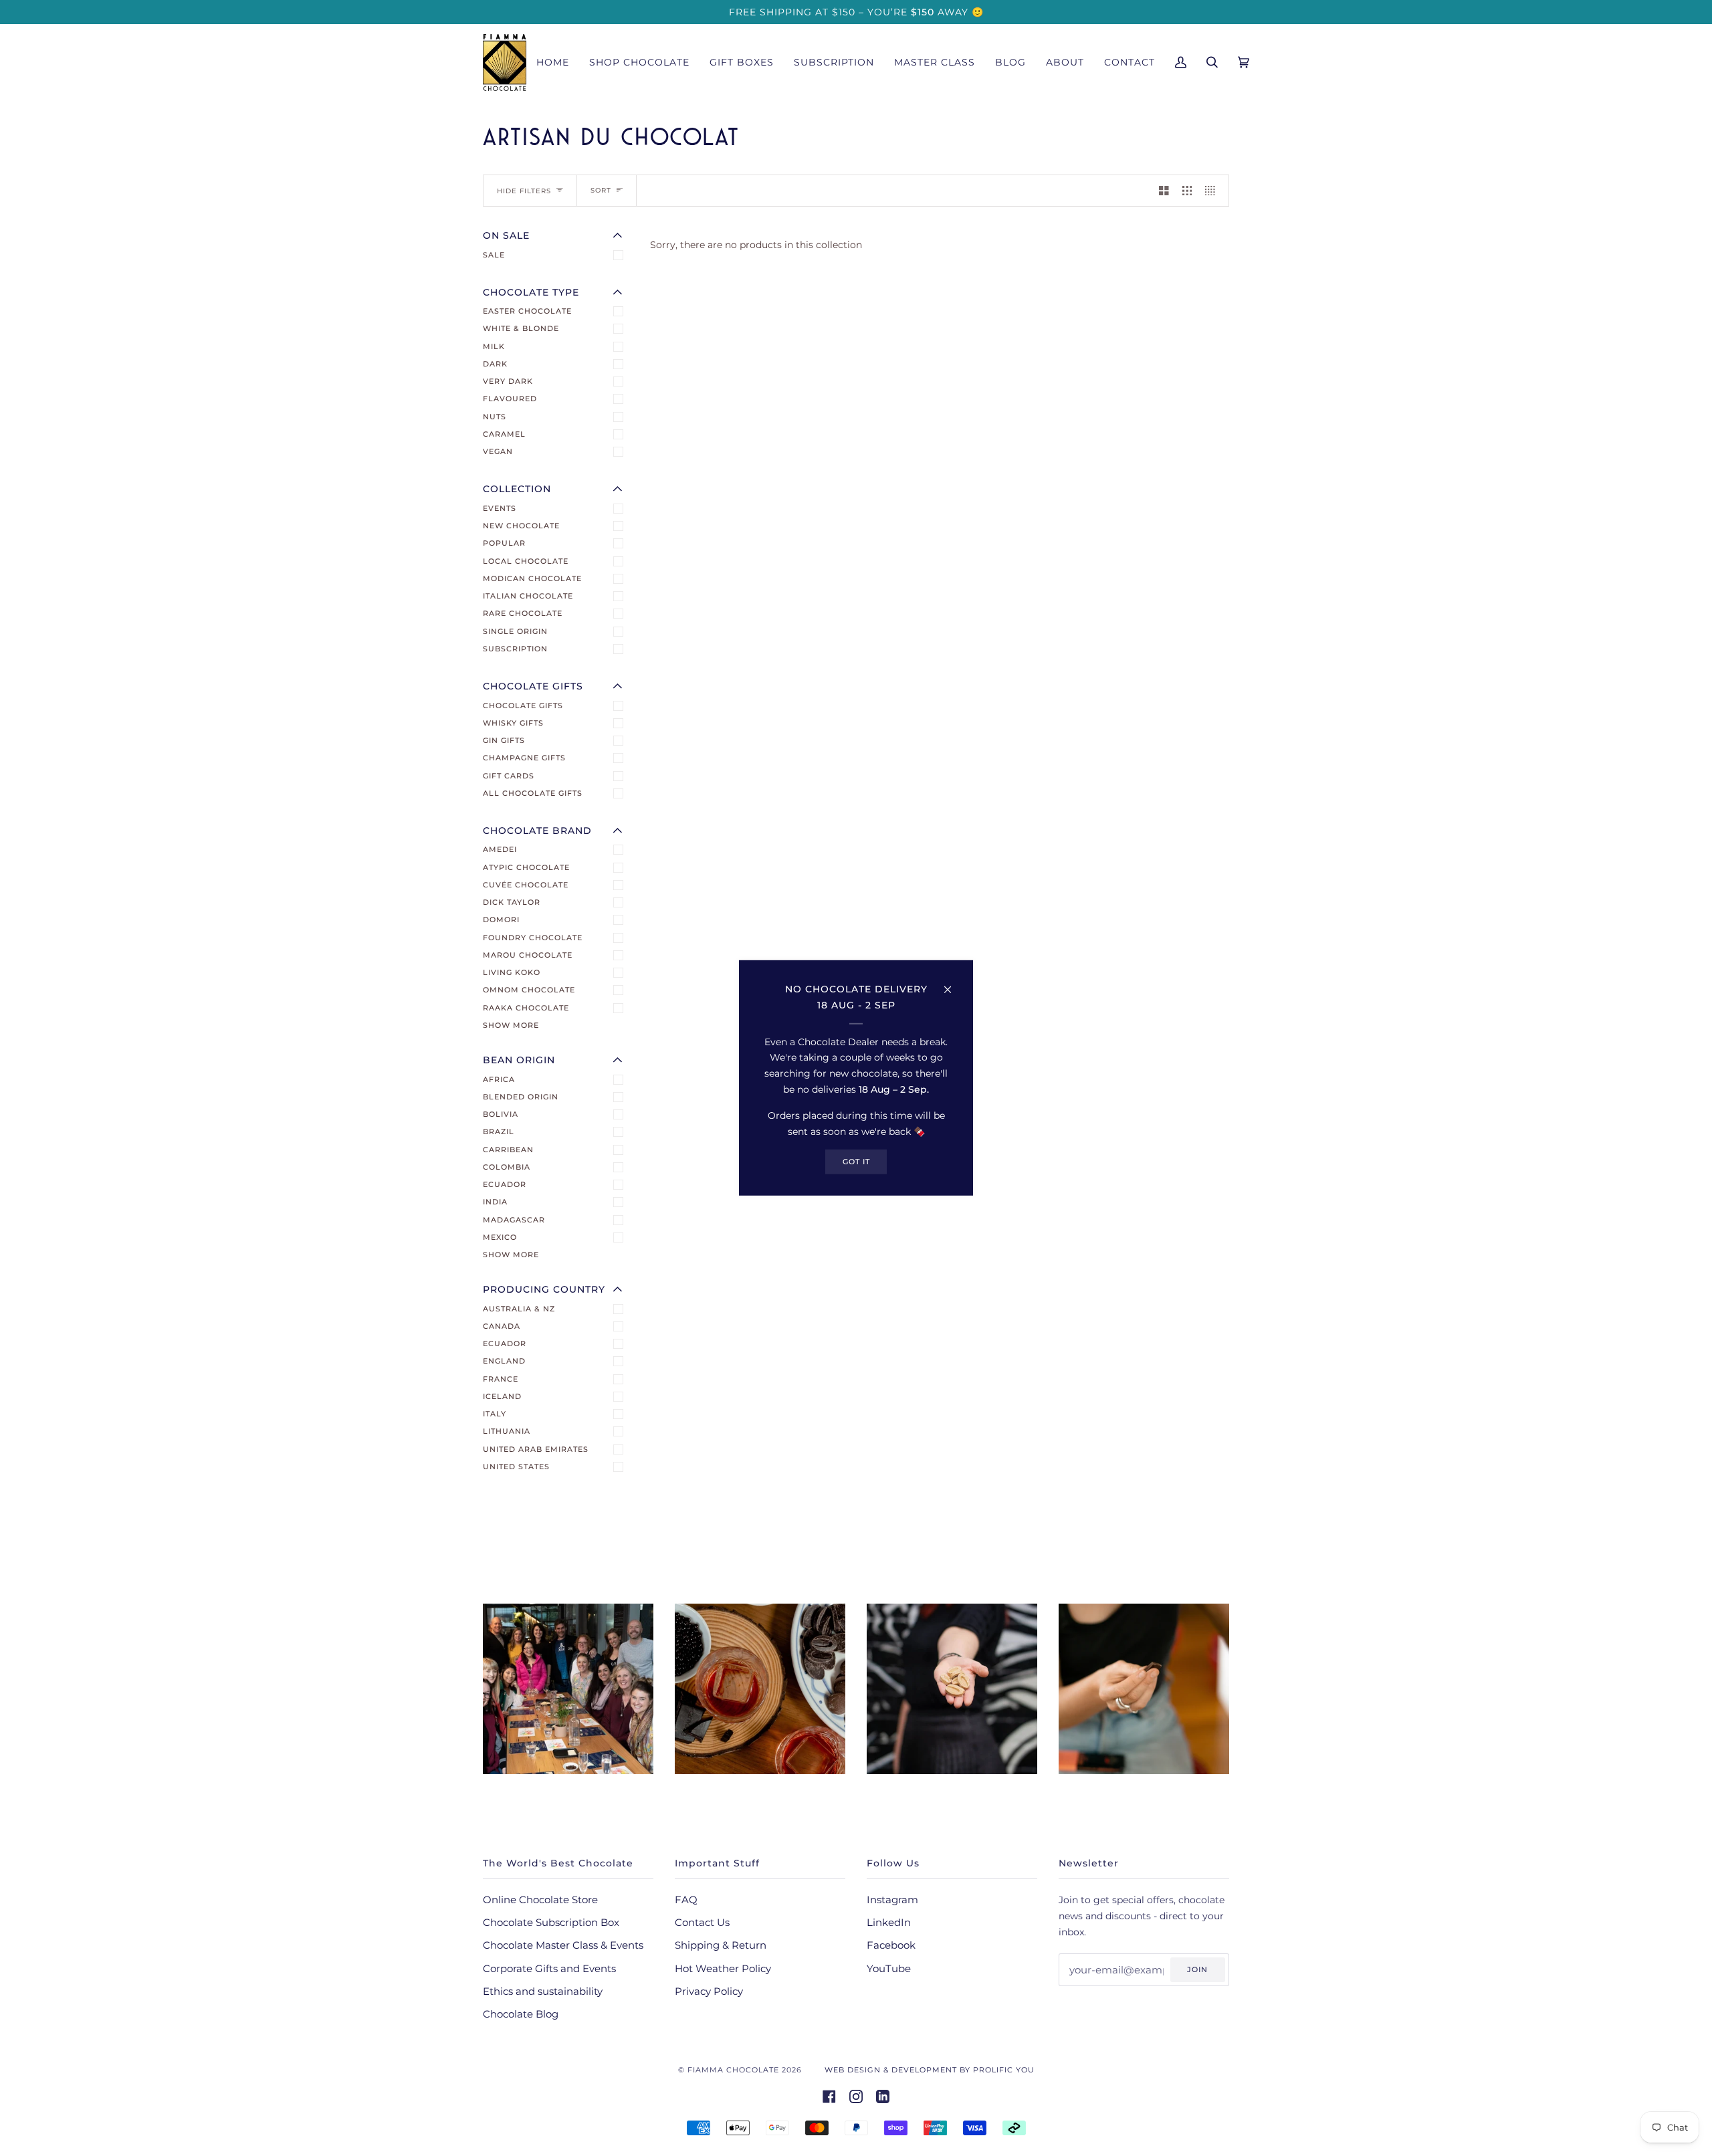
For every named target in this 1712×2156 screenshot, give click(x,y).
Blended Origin (521, 1097)
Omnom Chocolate (529, 990)
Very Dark (508, 381)
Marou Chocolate (528, 955)
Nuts (495, 417)
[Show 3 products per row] (1187, 191)
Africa (499, 1079)
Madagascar (514, 1220)
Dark (495, 364)
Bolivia (501, 1114)
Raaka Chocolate (526, 1008)
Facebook (891, 1945)
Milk (494, 346)
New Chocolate (521, 526)
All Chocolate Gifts (533, 793)
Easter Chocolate (527, 311)
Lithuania (507, 1431)
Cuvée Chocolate (526, 885)
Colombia (507, 1167)
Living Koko (512, 972)
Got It (856, 1162)
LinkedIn (889, 1923)
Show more (511, 1025)
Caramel (504, 434)
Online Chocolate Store (540, 1900)
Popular (504, 543)
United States (516, 1467)
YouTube (889, 1969)
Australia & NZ (519, 1309)
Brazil (499, 1131)
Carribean (508, 1150)
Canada (502, 1326)
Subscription (515, 649)
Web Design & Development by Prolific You (930, 2070)
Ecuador (505, 1184)
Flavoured (510, 399)
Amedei (500, 849)
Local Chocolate (526, 561)
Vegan (498, 451)
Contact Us (702, 1923)
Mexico (500, 1237)
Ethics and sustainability (543, 1991)
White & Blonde (521, 328)
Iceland (502, 1396)
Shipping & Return (721, 1945)
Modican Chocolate (532, 578)
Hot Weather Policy (723, 1969)
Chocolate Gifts (523, 706)
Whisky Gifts (513, 723)
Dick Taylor (512, 902)
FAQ (686, 1900)
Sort (601, 190)
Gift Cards (509, 776)
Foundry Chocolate (533, 938)
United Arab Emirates (536, 1449)
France (501, 1379)
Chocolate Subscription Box (551, 1923)
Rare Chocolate (523, 613)
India (495, 1202)
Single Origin (515, 631)
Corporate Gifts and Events (549, 1969)
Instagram (892, 1900)
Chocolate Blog (521, 2014)
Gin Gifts (504, 740)
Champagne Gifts (524, 758)
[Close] (953, 984)
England (504, 1361)
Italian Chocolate (528, 596)
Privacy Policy (709, 1991)
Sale (494, 255)
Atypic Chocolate (526, 867)
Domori (501, 920)
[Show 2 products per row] (1164, 191)
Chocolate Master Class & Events (563, 1945)
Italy (495, 1414)
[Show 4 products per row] (1213, 191)
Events (500, 508)
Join (1197, 1969)
